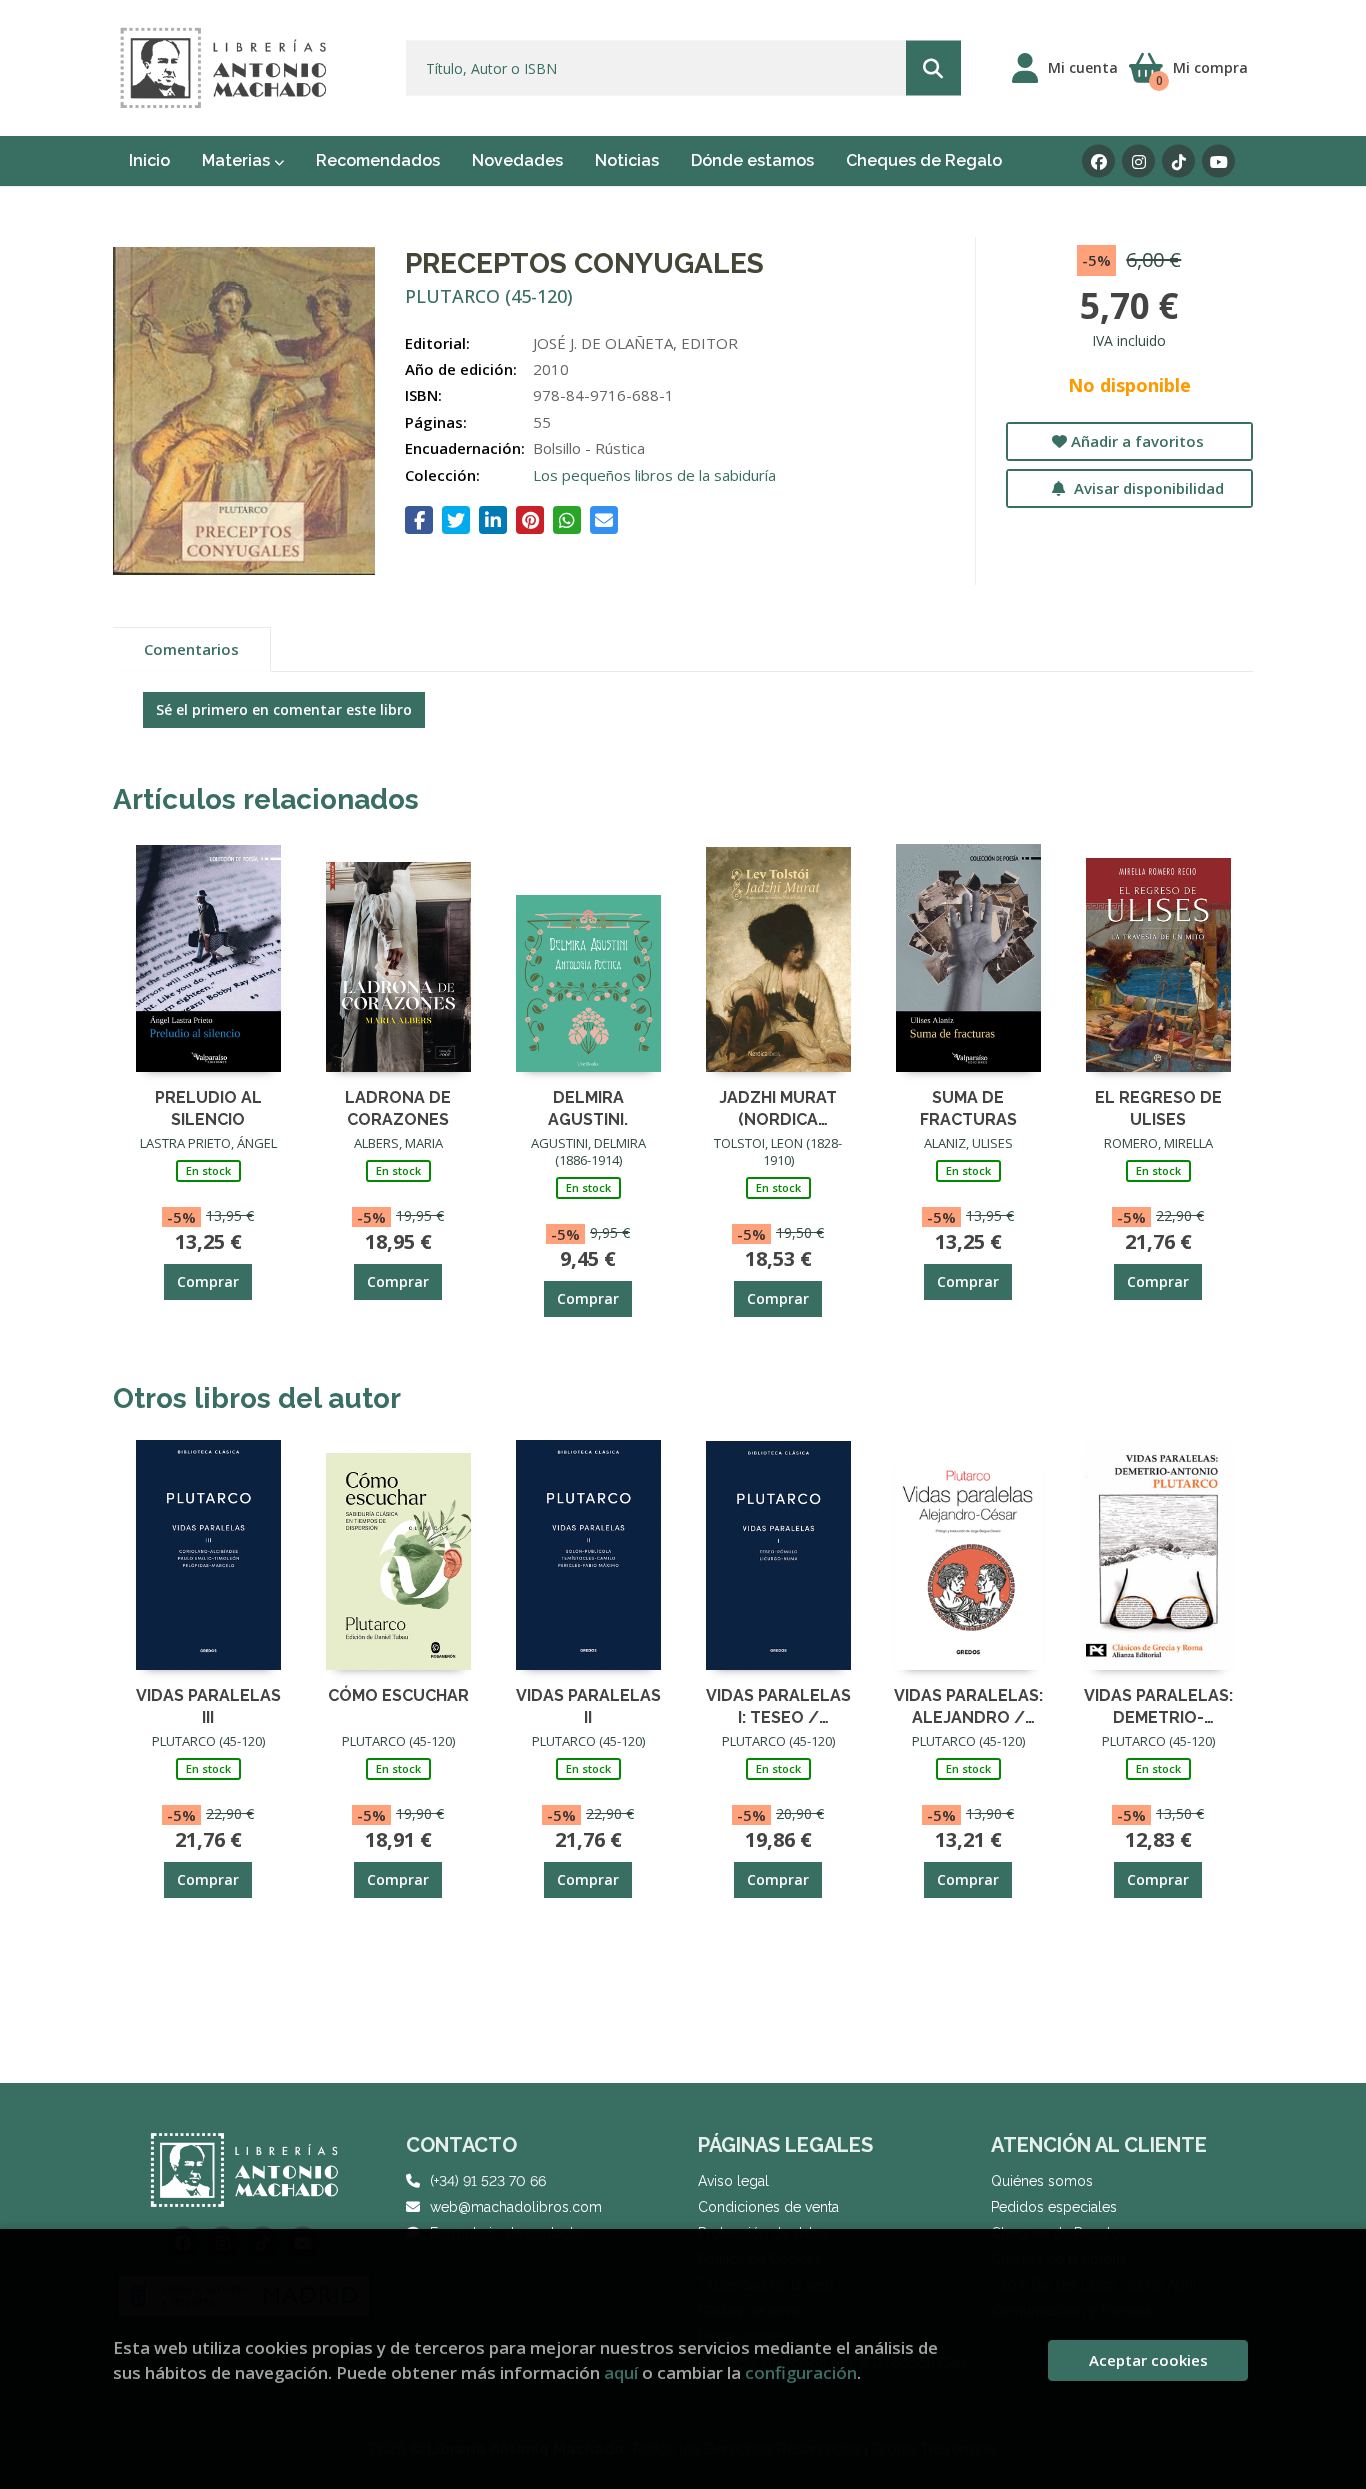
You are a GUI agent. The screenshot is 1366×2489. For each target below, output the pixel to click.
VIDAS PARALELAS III (208, 1705)
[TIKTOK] (1178, 161)
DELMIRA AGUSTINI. (588, 1107)
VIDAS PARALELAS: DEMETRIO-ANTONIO (1158, 1705)
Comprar (208, 1281)
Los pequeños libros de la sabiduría (654, 475)
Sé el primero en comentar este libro (284, 709)
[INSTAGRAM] (1138, 161)
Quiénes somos (1042, 2181)
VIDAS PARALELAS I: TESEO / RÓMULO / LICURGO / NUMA (778, 1705)
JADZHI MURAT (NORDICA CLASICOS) (778, 1107)
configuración (801, 2372)
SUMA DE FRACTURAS (968, 1107)
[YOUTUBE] (1218, 161)
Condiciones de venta (768, 2207)
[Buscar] (933, 68)
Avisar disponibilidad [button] (1147, 488)
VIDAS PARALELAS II (588, 1705)
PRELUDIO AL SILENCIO (208, 1107)
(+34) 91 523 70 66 (488, 2181)
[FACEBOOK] (1098, 161)
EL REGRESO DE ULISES (1158, 1107)
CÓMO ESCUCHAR (398, 1695)
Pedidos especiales (1054, 2207)
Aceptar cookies (1148, 2360)
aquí (621, 2372)
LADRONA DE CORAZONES (398, 1107)
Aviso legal (733, 2181)
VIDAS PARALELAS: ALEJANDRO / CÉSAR (968, 1705)
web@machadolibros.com (516, 2207)
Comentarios (191, 649)
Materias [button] (238, 160)
